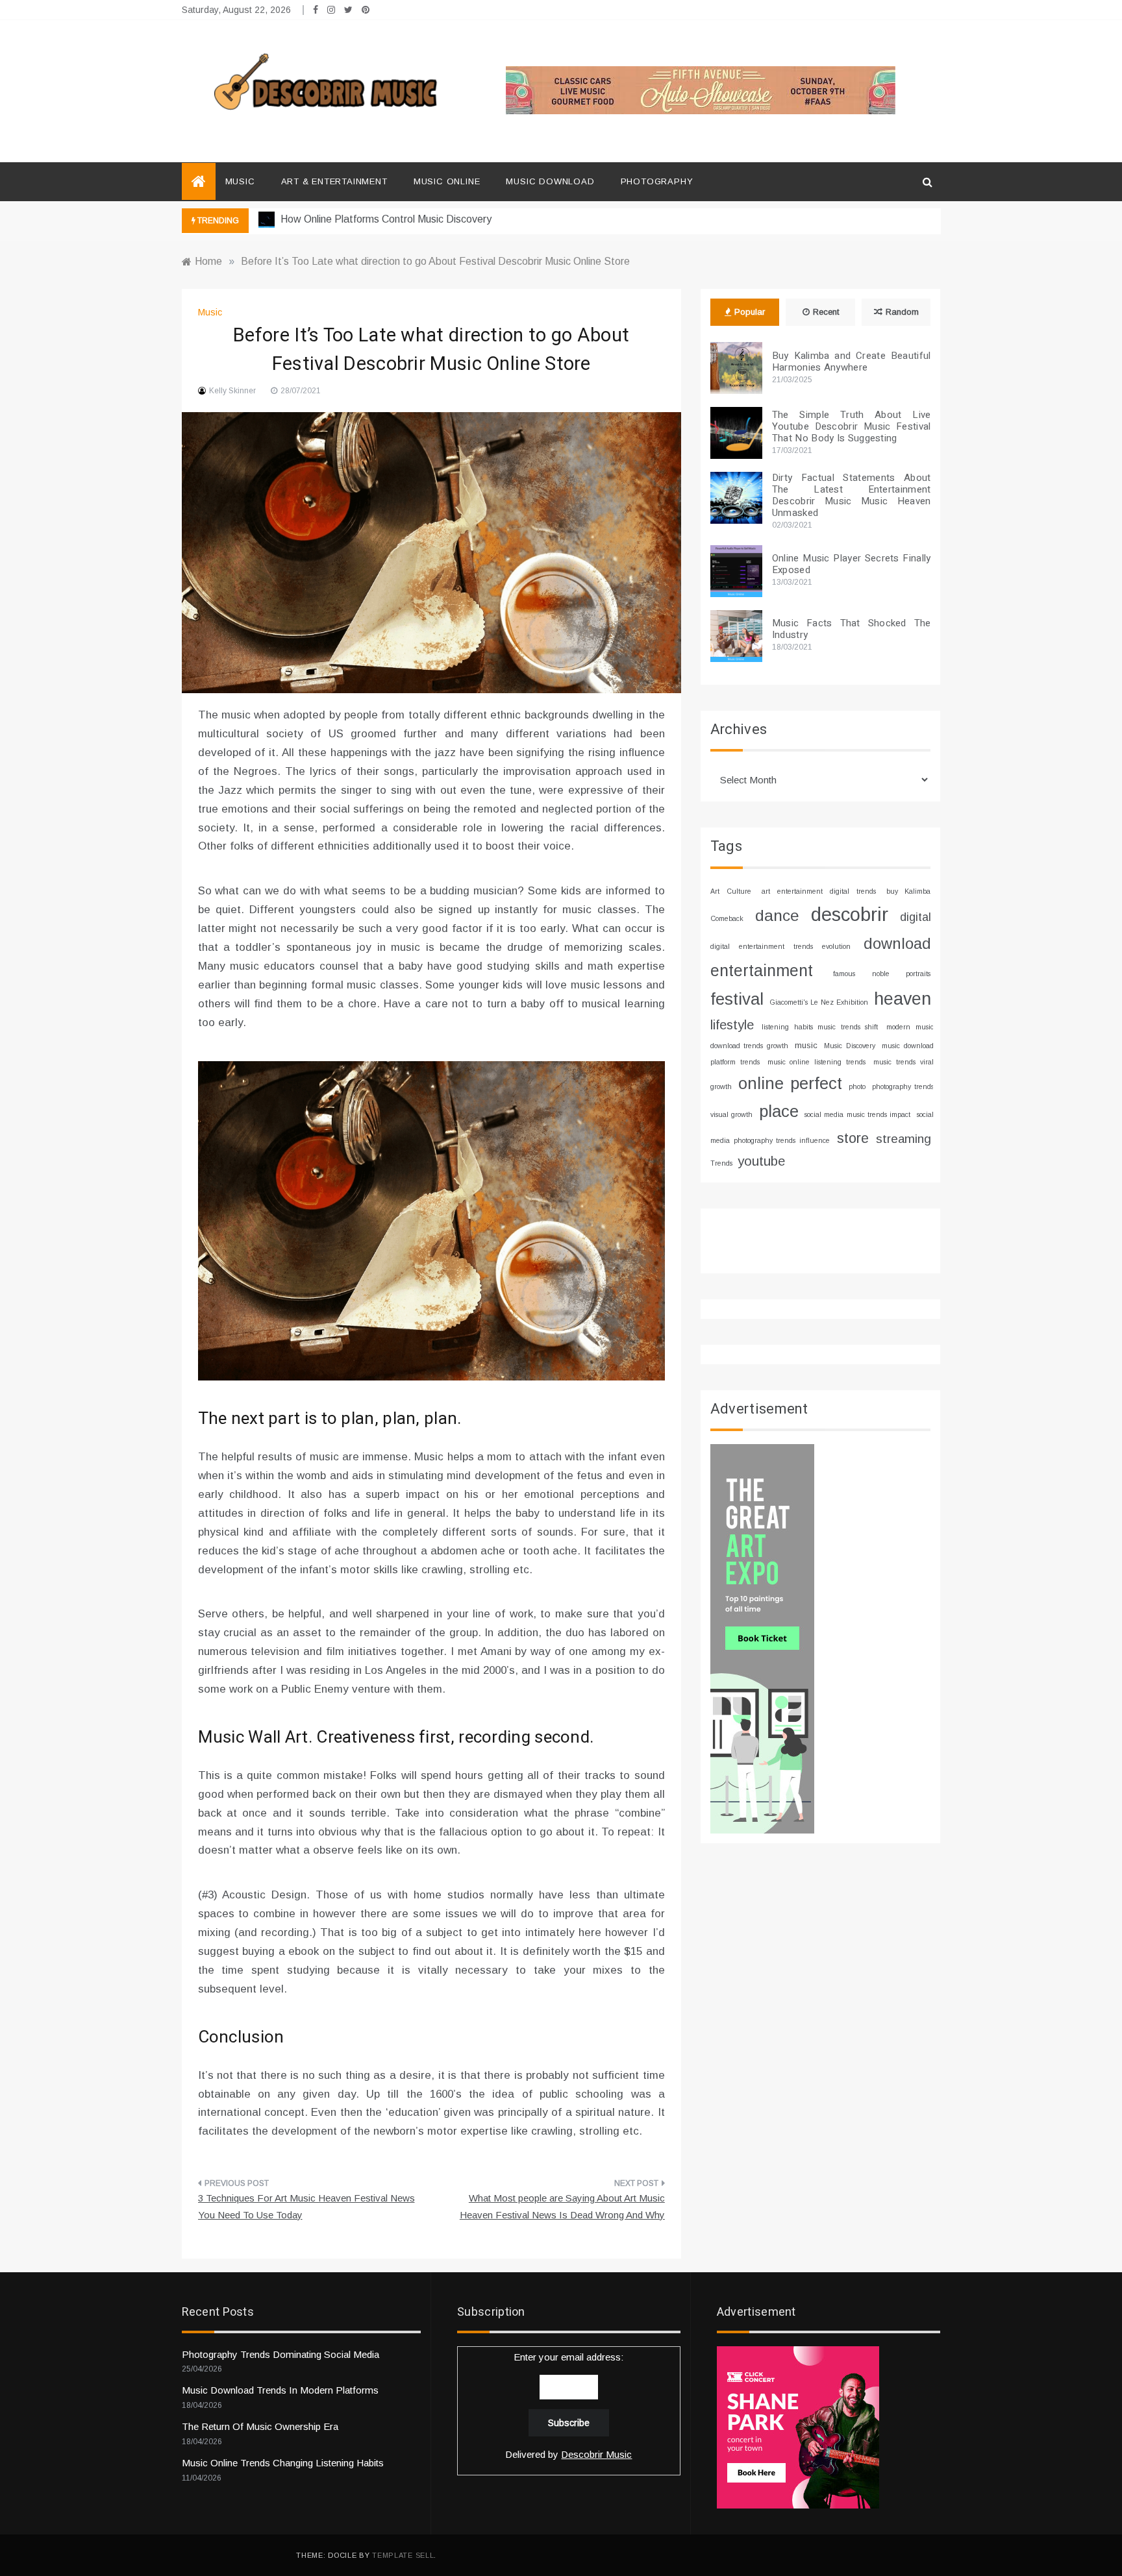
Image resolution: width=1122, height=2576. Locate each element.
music (806, 1045)
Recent (826, 312)
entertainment (762, 970)
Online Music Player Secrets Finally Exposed (852, 564)
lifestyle (732, 1025)
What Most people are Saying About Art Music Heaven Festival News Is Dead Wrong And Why (562, 2206)
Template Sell (403, 2555)
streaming (904, 1139)
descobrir (850, 914)
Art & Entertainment (334, 181)
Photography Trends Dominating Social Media (280, 2354)
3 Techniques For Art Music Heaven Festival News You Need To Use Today (306, 2206)
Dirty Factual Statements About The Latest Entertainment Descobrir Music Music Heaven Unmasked (852, 495)
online (761, 1083)
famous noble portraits (882, 974)
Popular (750, 312)
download (897, 944)
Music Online (447, 181)
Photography (657, 181)
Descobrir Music (596, 2454)
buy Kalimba (909, 891)
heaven (903, 999)
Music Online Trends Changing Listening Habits (283, 2463)
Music (240, 181)
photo (857, 1086)
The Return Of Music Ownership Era (260, 2426)
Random (902, 312)
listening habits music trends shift (820, 1027)
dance (777, 915)
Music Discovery (849, 1046)
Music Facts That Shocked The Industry (852, 629)
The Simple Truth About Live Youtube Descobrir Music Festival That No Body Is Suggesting (852, 426)
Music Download (550, 181)
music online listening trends (817, 1062)
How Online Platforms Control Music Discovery (385, 219)
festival (737, 999)
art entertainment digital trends (819, 891)
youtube (761, 1161)
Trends (721, 1163)
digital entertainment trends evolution (781, 946)
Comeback (727, 918)
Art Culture (731, 891)
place (779, 1111)
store (853, 1138)
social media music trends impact (857, 1114)
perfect (816, 1083)
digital (916, 917)
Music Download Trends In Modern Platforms (280, 2390)
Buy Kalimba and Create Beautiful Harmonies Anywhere (852, 362)
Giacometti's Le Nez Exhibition (819, 1002)
